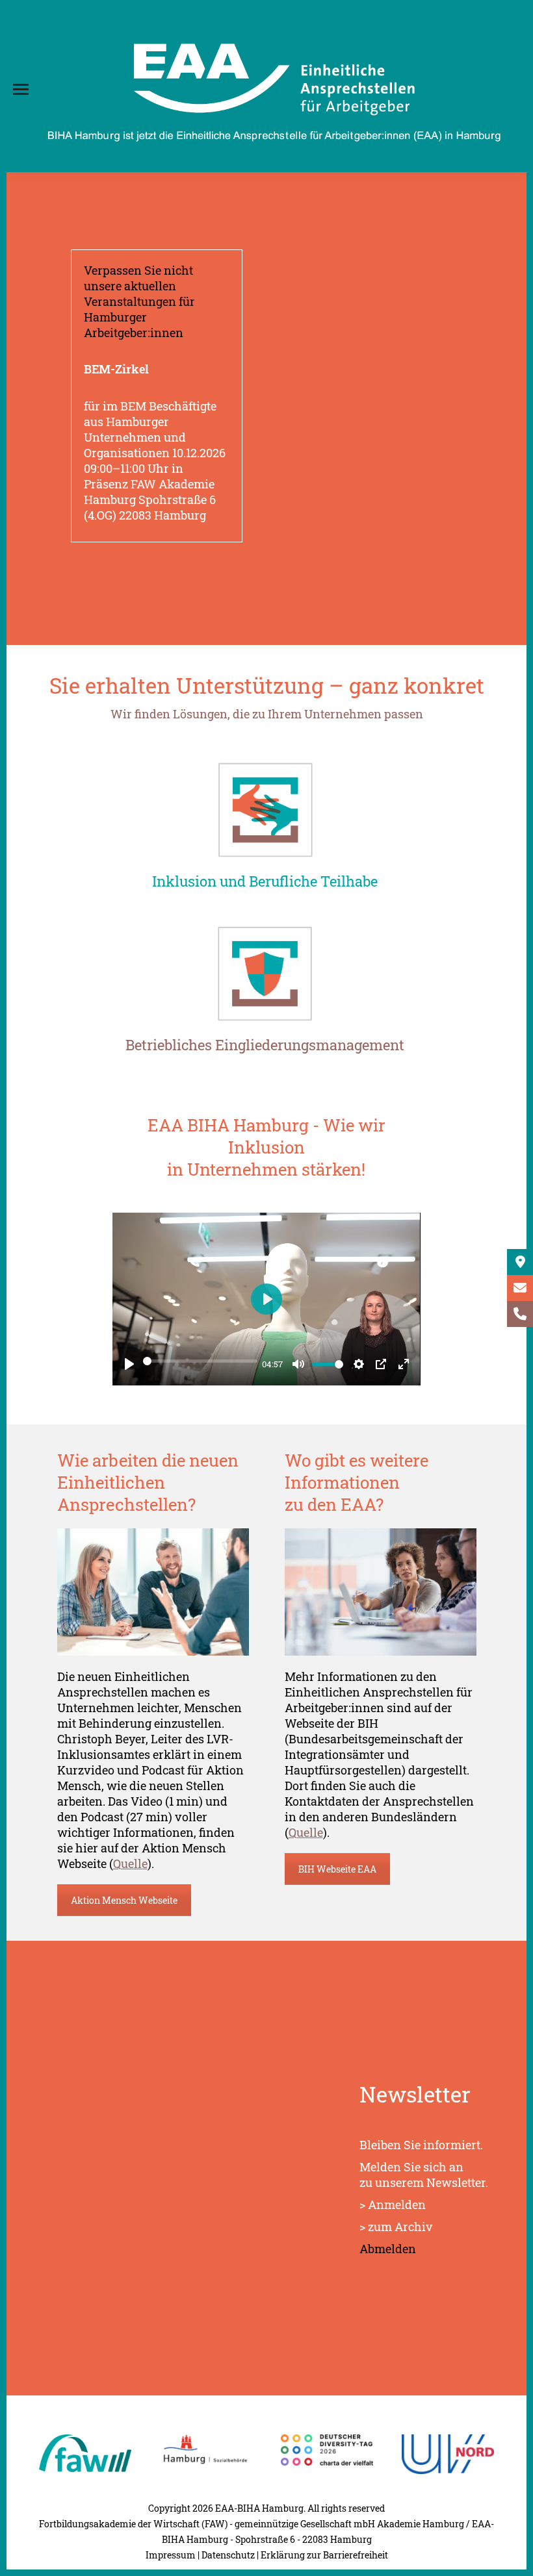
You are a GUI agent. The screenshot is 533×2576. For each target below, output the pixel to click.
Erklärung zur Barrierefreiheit (324, 2555)
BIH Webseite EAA (337, 1869)
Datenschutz (228, 2555)
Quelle (130, 1863)
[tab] (265, 884)
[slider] (200, 1361)
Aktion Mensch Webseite (124, 1900)
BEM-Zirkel (116, 369)
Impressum (171, 2555)
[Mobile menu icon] (21, 89)
